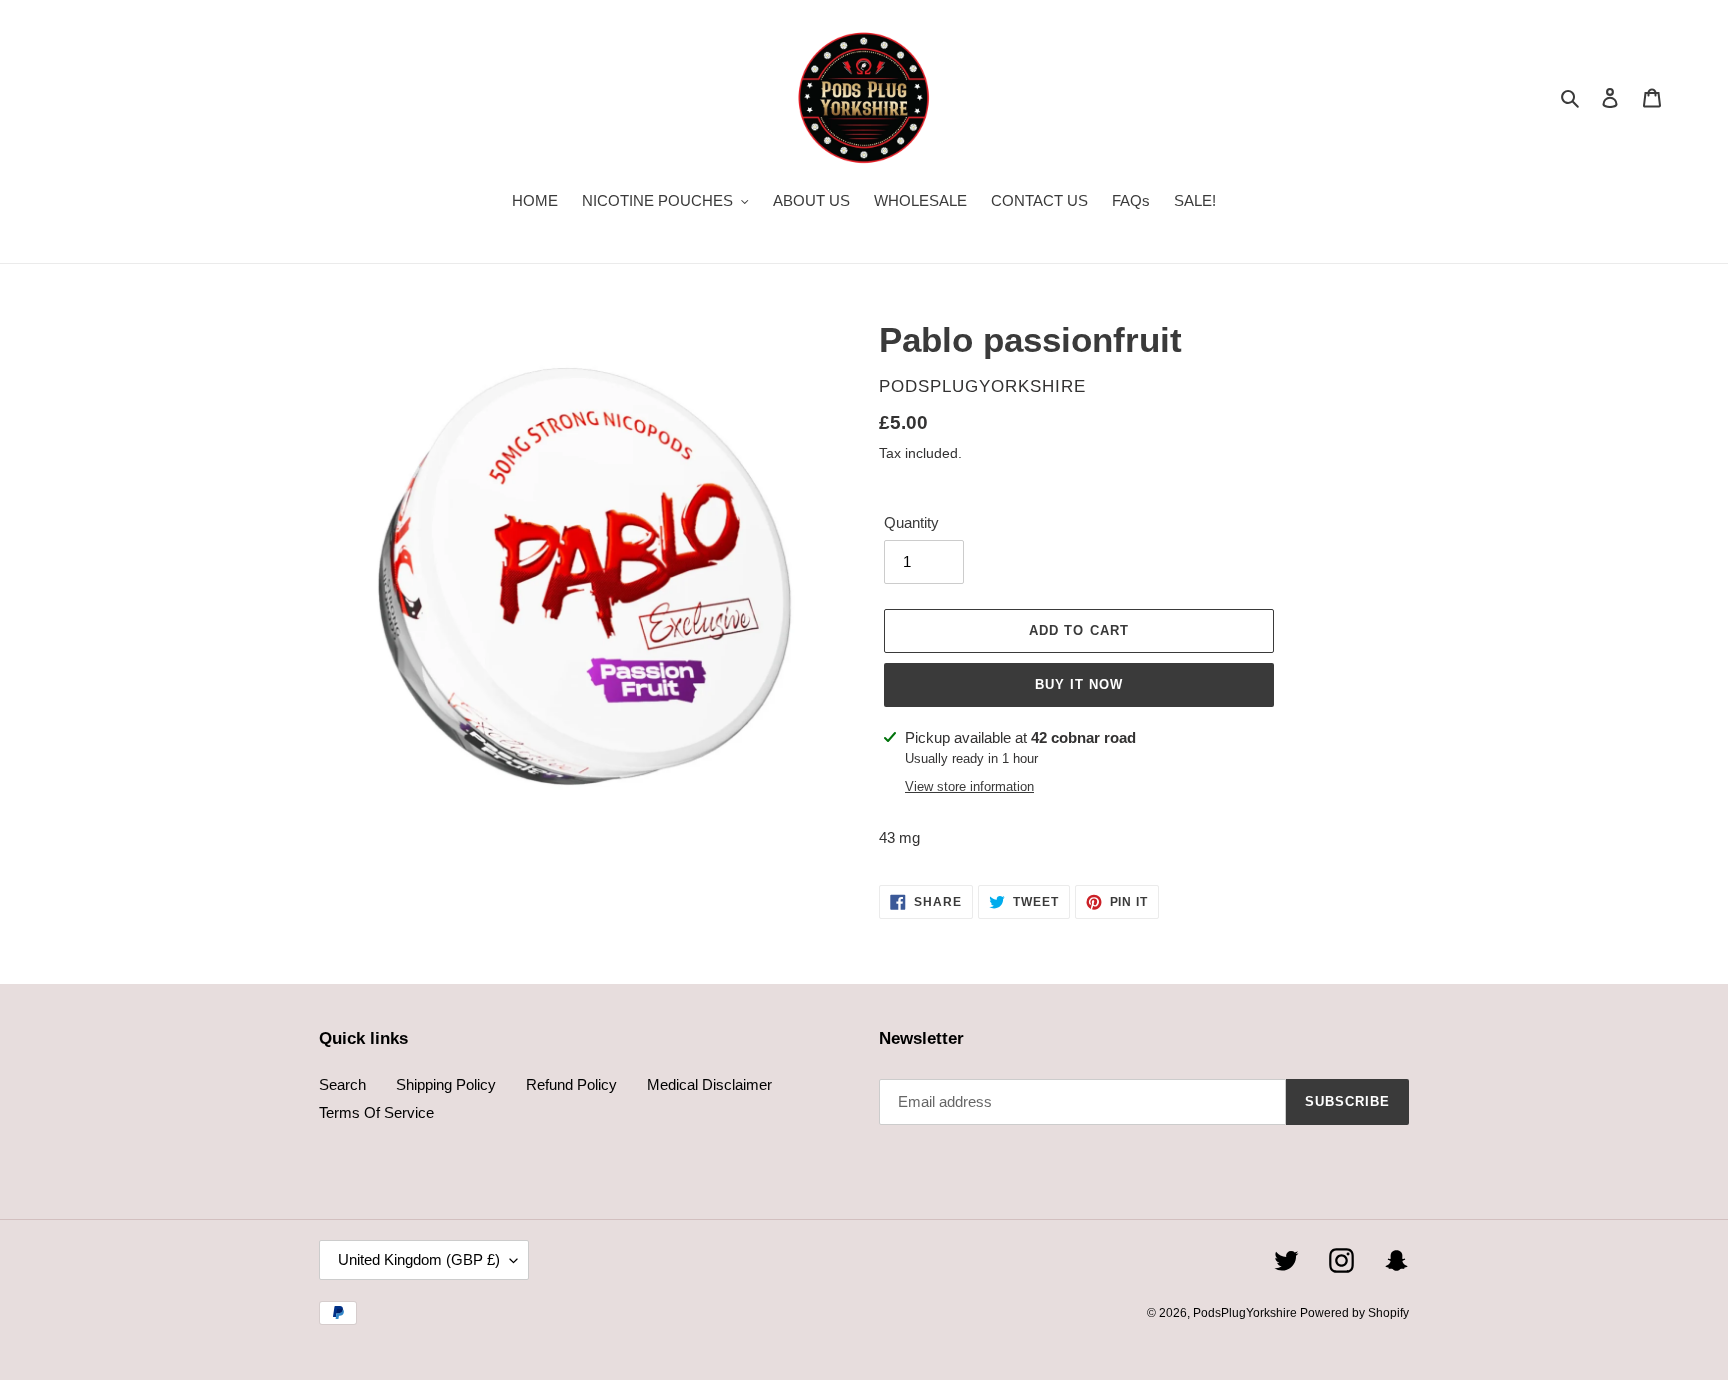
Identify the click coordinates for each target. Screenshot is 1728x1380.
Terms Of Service (376, 1112)
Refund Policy (571, 1084)
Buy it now (1079, 684)
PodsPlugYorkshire (1246, 1313)
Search (342, 1084)
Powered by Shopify (1354, 1313)
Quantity (911, 522)
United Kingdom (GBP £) (419, 1259)
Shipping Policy (446, 1084)
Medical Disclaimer (709, 1084)
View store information (969, 786)
